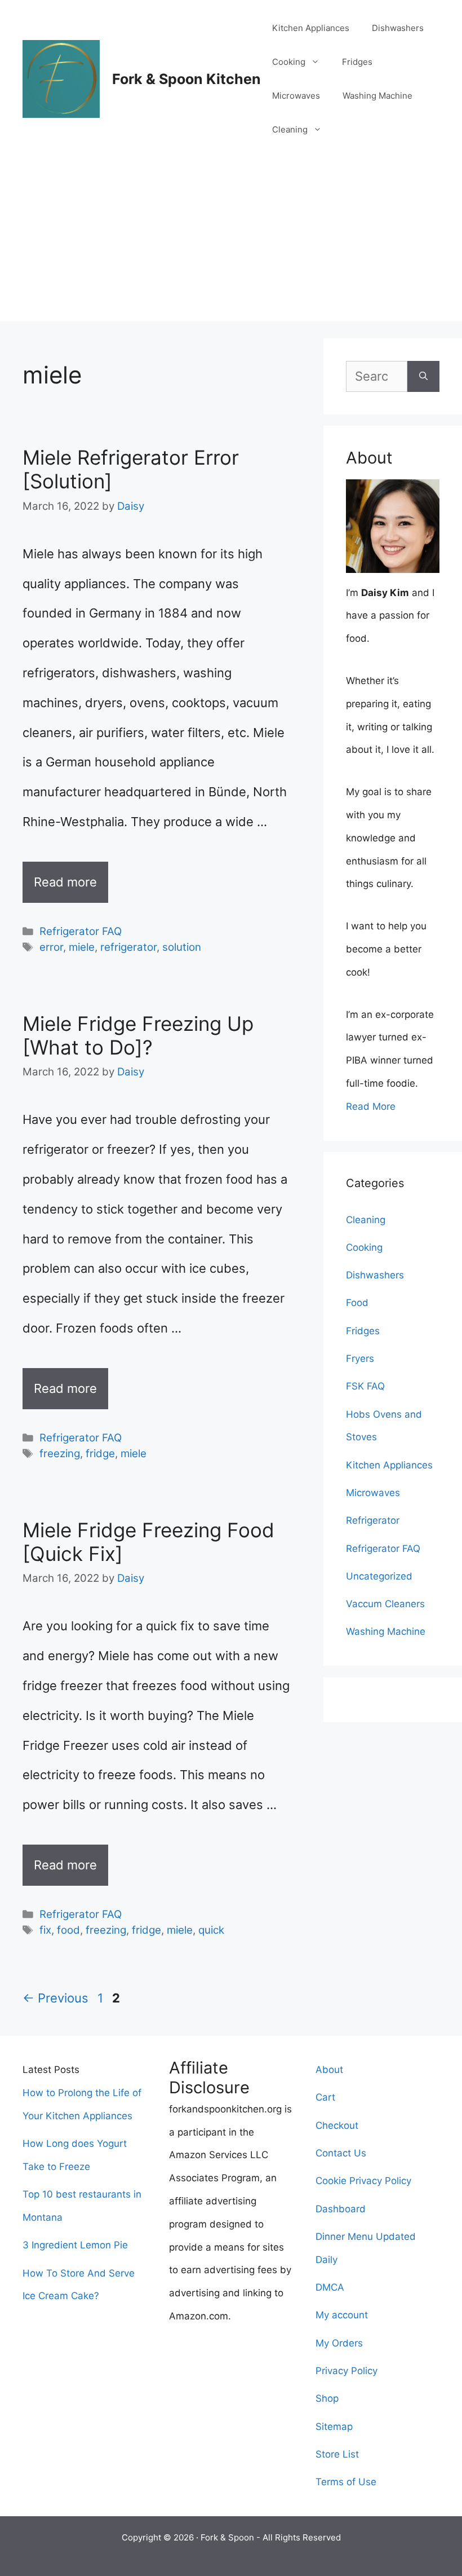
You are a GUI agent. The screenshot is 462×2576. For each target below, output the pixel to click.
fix (45, 1930)
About (329, 2070)
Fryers (360, 1358)
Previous (55, 1998)
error (51, 947)
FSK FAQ (365, 1386)
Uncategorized (379, 1576)
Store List (337, 2454)
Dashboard (341, 2209)
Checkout (337, 2125)
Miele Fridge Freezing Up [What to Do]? (138, 1035)
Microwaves (296, 96)
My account (342, 2315)
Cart (325, 2097)
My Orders (339, 2343)
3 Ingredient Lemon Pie (75, 2245)
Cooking (289, 62)
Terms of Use (346, 2482)
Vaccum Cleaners (385, 1604)
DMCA (330, 2287)
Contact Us (341, 2153)
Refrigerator (373, 1520)
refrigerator (128, 947)
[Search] (423, 376)
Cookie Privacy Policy (363, 2181)
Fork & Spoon (227, 2537)
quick (211, 1930)
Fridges (357, 62)
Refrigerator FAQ (81, 931)
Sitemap (334, 2427)
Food (357, 1303)
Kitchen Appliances (311, 28)
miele (82, 947)
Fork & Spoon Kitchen (186, 79)
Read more (65, 882)
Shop (327, 2398)
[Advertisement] (231, 242)
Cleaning (290, 129)
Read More (371, 1106)
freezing (60, 1454)
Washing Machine (377, 96)
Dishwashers (398, 28)
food (68, 1930)
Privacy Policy (346, 2371)
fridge (100, 1454)
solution (182, 947)
